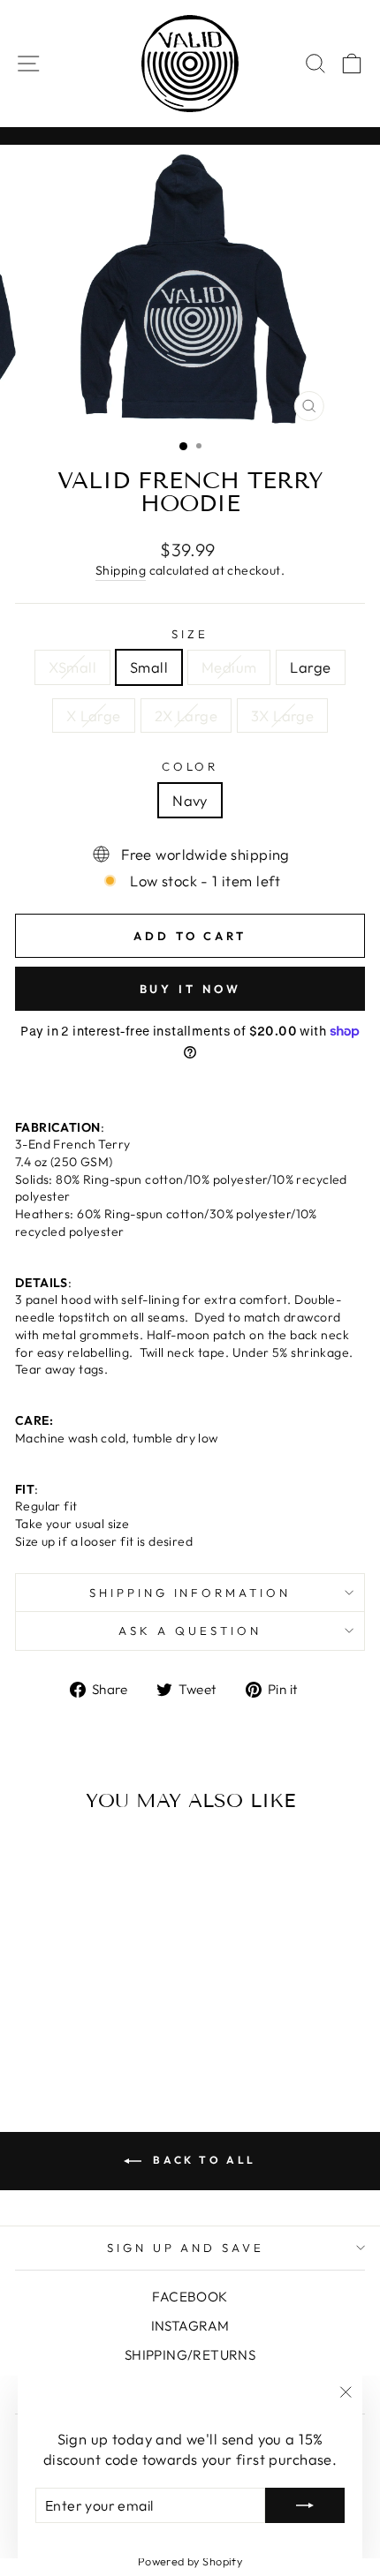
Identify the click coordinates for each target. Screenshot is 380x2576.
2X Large (186, 716)
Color (190, 766)
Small (149, 667)
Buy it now (190, 989)
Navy (190, 800)
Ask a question (190, 1631)
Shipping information (190, 1593)
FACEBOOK (190, 2297)
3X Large (282, 716)
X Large (94, 716)
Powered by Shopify (190, 2561)
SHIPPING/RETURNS (190, 2355)
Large (310, 667)
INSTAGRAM (190, 2326)
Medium (229, 667)
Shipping (121, 570)
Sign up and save (186, 2248)
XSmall (72, 667)
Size (190, 634)
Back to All (202, 2160)
